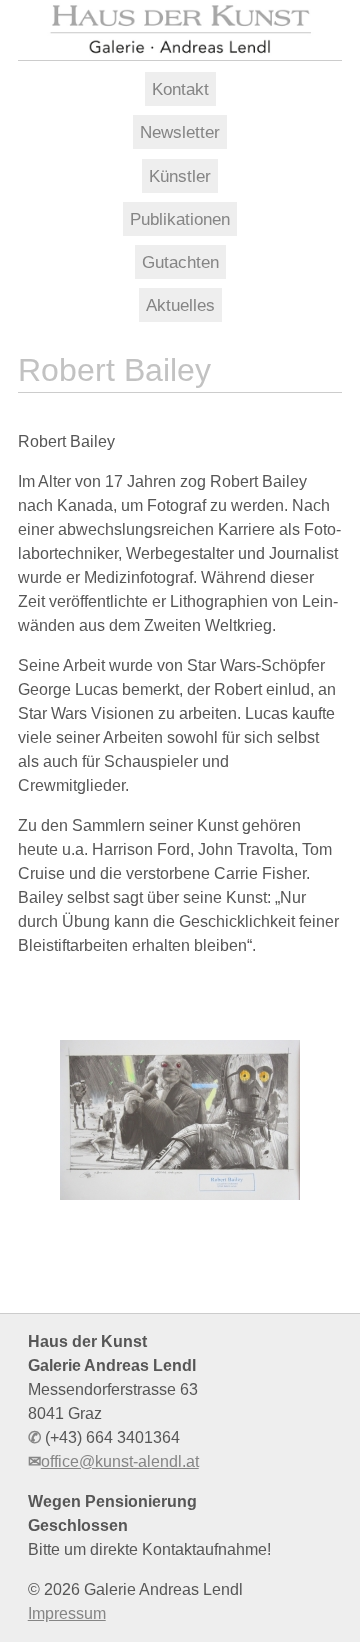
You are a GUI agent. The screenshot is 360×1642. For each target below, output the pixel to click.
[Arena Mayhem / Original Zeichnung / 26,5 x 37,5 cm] (180, 1120)
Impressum (67, 1613)
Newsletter (180, 132)
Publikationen (180, 219)
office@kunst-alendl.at (120, 1461)
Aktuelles (180, 305)
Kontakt (180, 89)
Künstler (180, 176)
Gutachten (180, 262)
